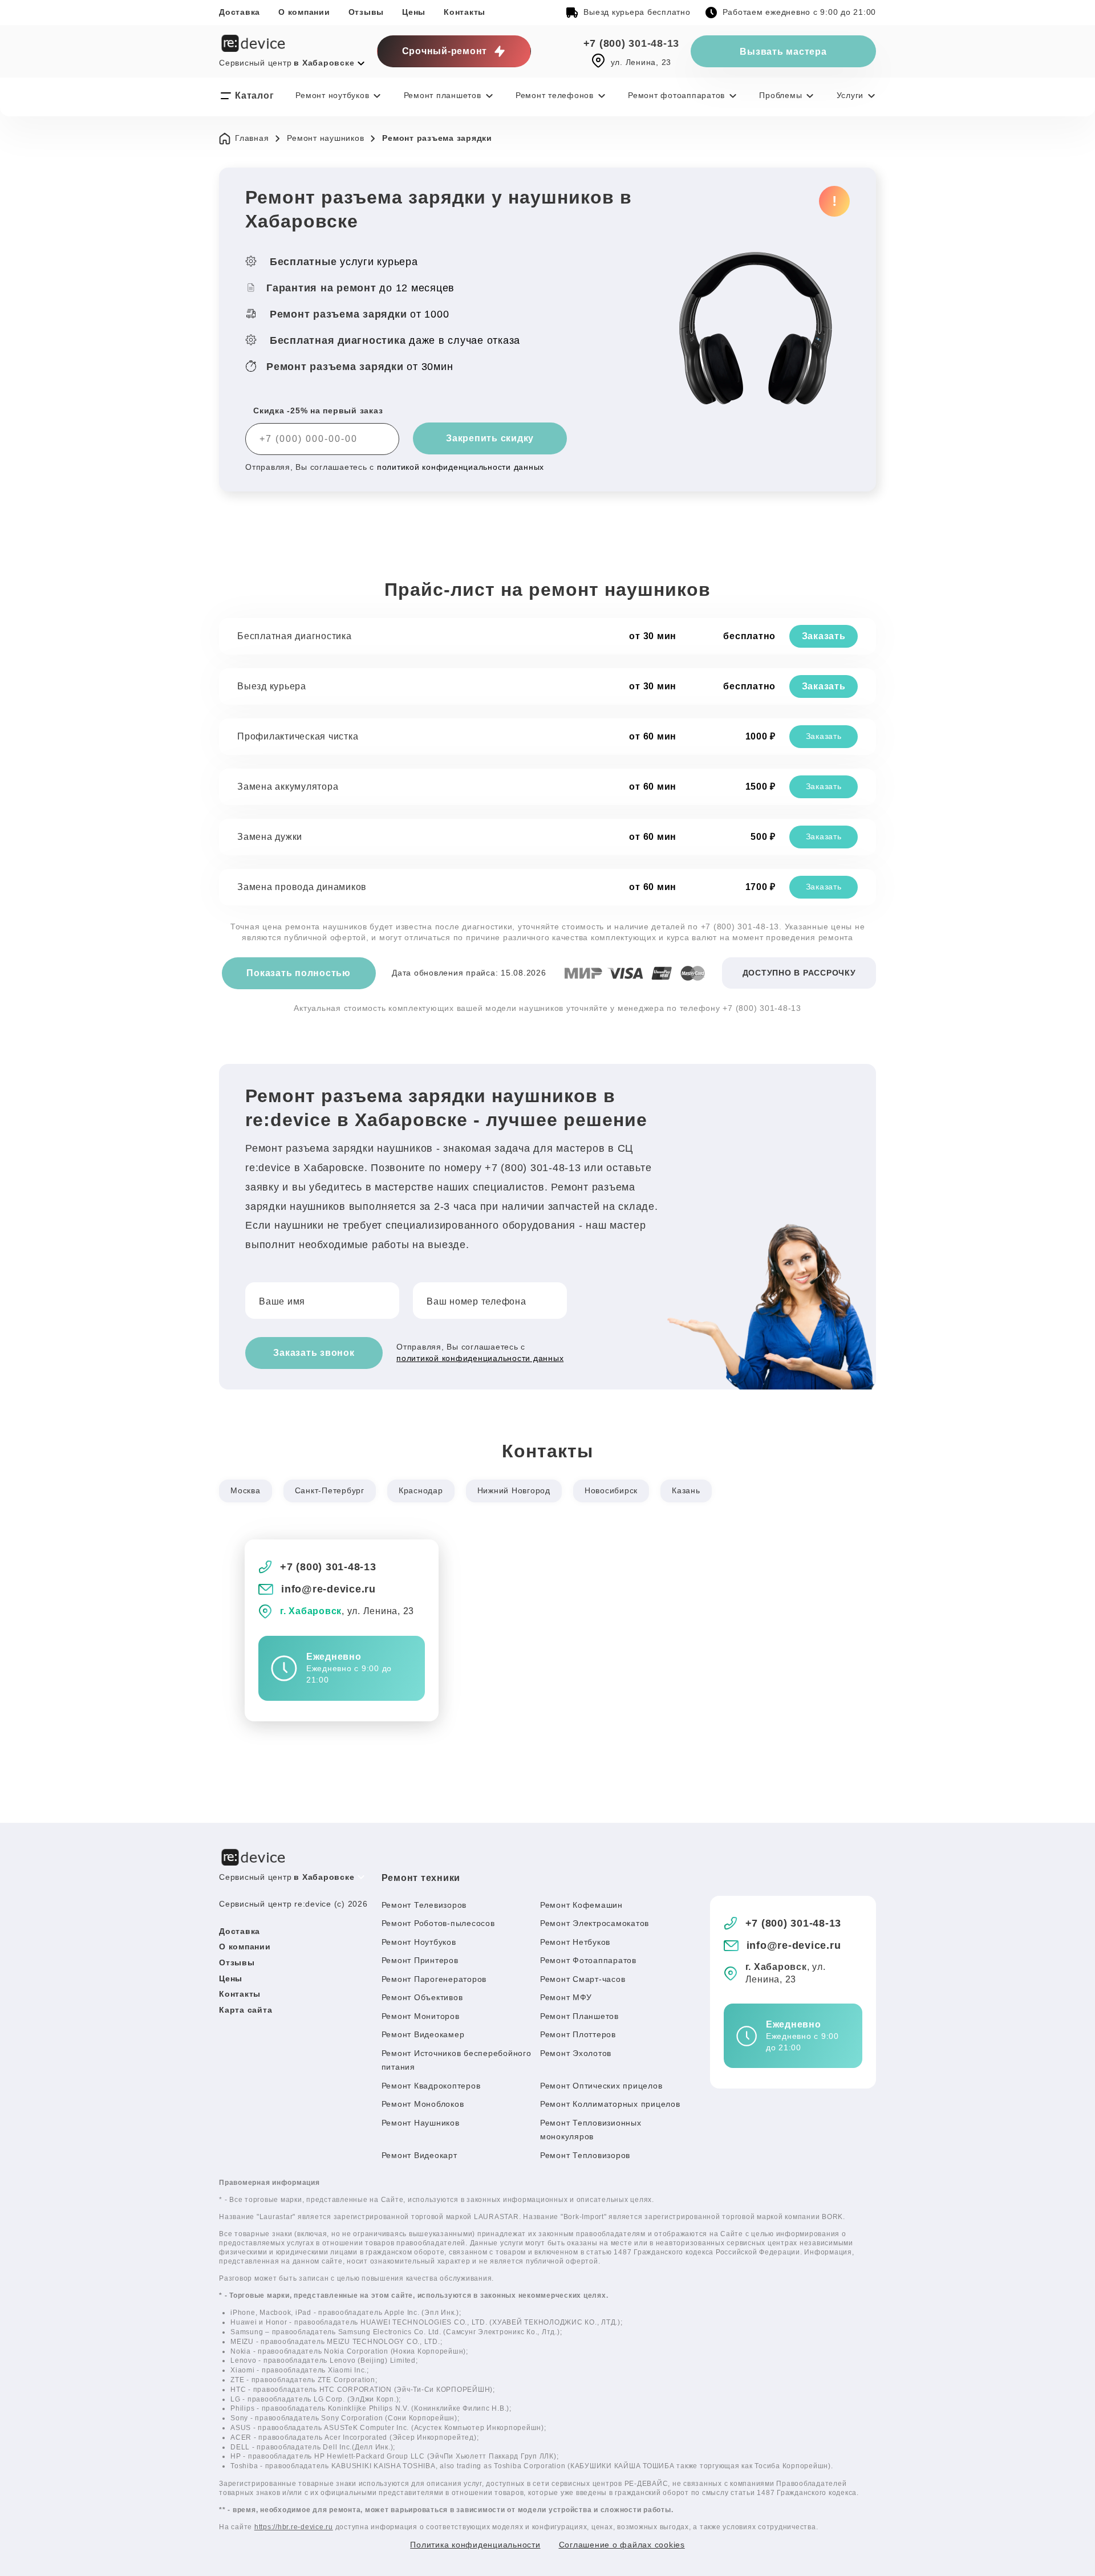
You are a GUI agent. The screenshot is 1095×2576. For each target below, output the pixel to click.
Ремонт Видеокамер (423, 2034)
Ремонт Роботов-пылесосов (438, 1923)
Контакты (465, 12)
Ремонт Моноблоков (423, 2104)
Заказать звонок (314, 1353)
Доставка (240, 12)
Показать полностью (299, 973)
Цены (414, 12)
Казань (686, 1490)
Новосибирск (611, 1490)
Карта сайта (246, 2010)
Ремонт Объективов (422, 1997)
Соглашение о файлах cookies (622, 2545)
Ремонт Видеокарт (419, 2155)
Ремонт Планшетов (579, 2016)
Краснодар (421, 1490)
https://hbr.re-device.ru (294, 2527)
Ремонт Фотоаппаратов (588, 1960)
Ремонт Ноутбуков (419, 1942)
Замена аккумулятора (288, 787)
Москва (246, 1490)
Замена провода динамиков (302, 887)
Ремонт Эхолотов (576, 2053)
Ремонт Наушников (421, 2123)
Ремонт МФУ (566, 1997)
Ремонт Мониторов (421, 2016)
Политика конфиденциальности (475, 2545)
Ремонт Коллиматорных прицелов (610, 2104)
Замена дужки (270, 837)
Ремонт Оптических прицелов (601, 2086)
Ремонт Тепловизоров (585, 2155)
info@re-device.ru (328, 1589)
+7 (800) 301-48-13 (632, 43)
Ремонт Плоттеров (578, 2034)
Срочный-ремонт (445, 51)
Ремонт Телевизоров (424, 1905)
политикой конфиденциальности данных (461, 467)
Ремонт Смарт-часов (583, 1979)
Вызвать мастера (783, 52)
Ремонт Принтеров (420, 1960)
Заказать (824, 636)
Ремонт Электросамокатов (595, 1923)
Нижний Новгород (514, 1490)
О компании (304, 12)
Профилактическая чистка (298, 736)
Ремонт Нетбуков (575, 1942)
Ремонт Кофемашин (581, 1905)
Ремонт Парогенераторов (434, 1979)
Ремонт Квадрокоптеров (431, 2086)
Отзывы (366, 12)
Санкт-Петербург (330, 1490)
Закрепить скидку (490, 438)
